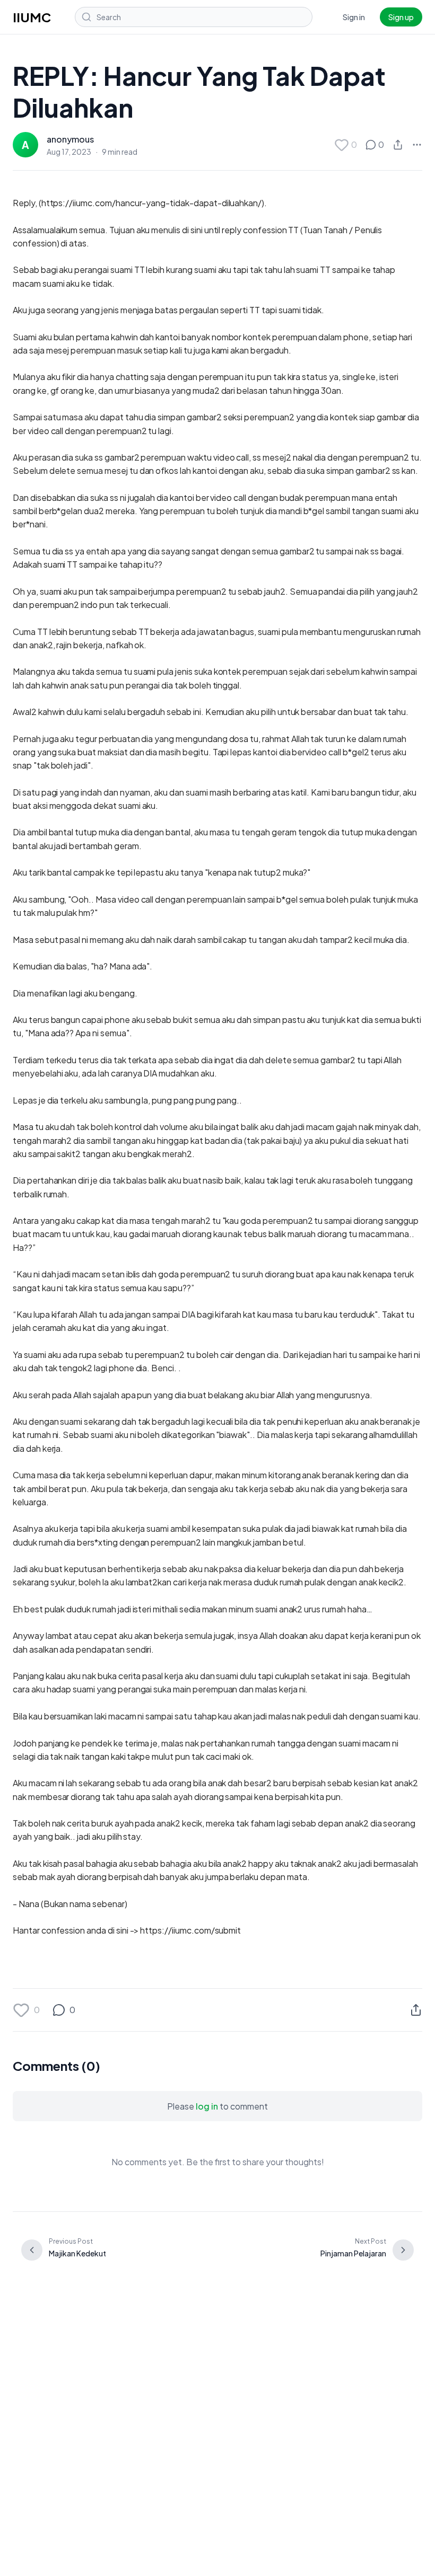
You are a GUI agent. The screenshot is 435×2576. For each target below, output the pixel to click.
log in (207, 2106)
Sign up (401, 17)
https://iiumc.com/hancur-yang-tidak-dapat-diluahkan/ (152, 203)
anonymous (70, 139)
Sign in (354, 17)
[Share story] (398, 145)
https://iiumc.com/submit (190, 1930)
